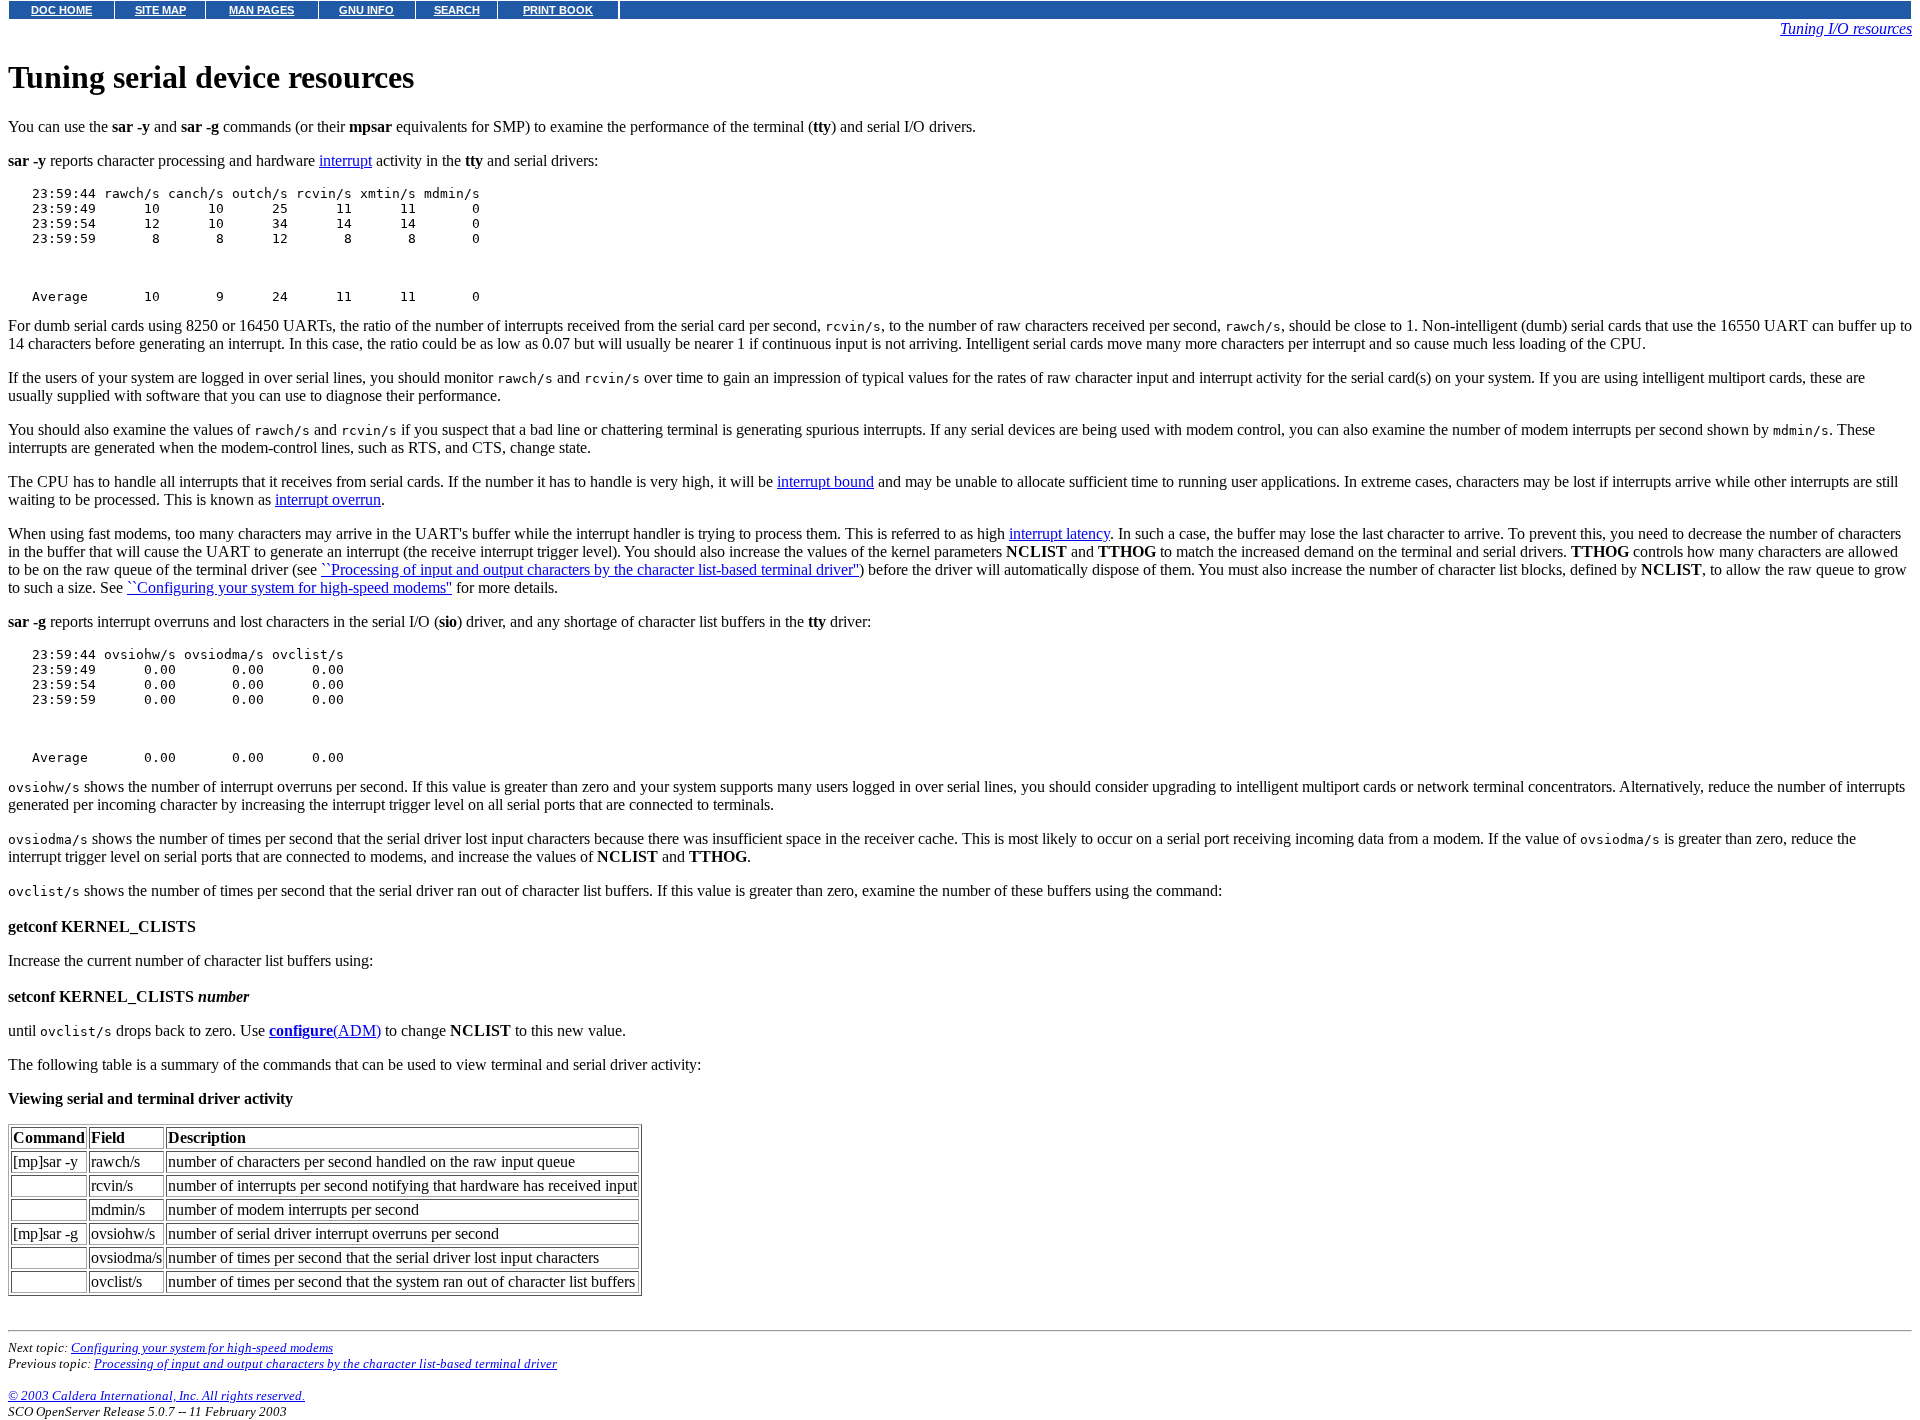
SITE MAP (160, 10)
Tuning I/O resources (1846, 28)
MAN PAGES (261, 10)
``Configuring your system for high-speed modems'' (289, 587)
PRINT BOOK (558, 10)
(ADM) (325, 1030)
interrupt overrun (328, 499)
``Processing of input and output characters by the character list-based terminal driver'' (590, 569)
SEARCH (457, 10)
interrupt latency (1059, 533)
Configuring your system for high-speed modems (202, 1347)
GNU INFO (366, 10)
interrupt (345, 160)
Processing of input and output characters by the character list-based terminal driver (325, 1363)
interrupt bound (825, 481)
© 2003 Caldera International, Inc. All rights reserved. (156, 1395)
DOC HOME (61, 10)
